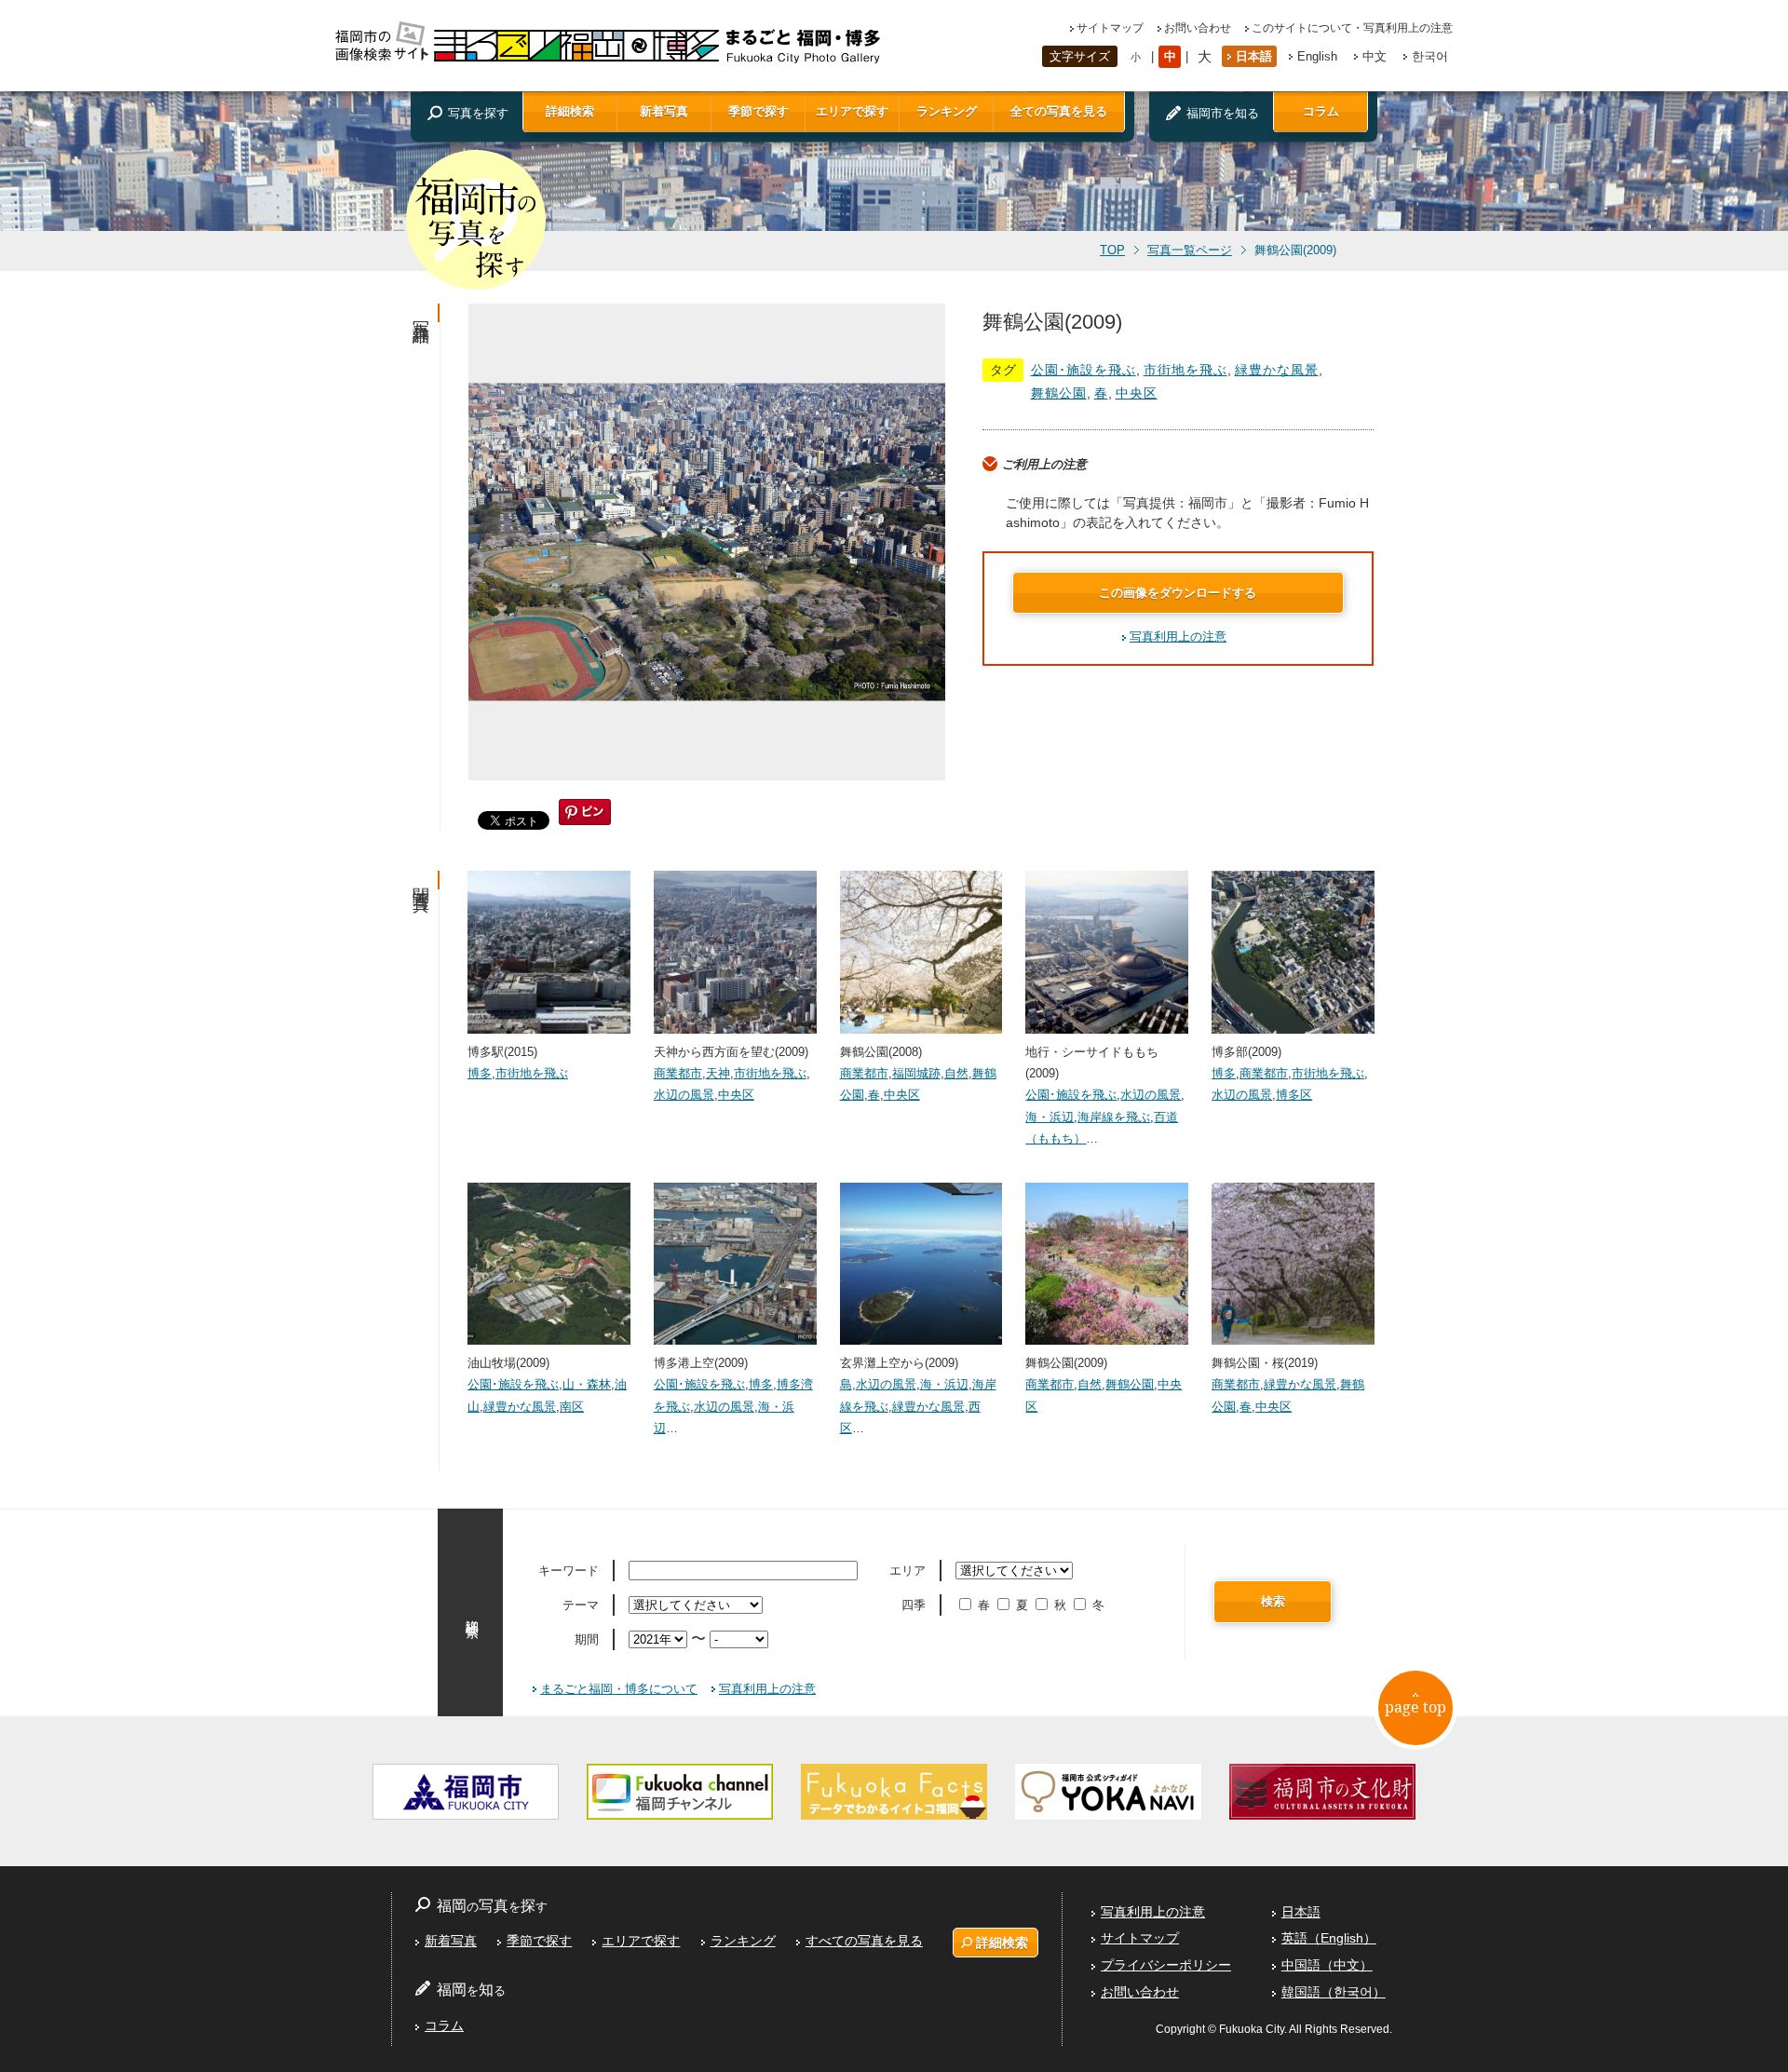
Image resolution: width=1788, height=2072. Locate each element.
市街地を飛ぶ (1185, 370)
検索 (1273, 1601)
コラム (1321, 111)
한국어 (1430, 56)
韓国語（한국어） (1334, 1992)
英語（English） (1329, 1938)
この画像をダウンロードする (1178, 593)
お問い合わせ (1198, 28)
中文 (1375, 56)
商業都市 (678, 1073)
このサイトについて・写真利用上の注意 (1352, 28)
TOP (1112, 251)
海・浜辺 (1050, 1117)
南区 (572, 1407)
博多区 (1294, 1095)
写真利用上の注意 (1178, 636)
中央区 (1137, 393)
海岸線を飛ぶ (1114, 1117)
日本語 (1254, 56)
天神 (718, 1073)
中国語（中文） (1327, 1965)
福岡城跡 (916, 1073)
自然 (956, 1073)
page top (1415, 1707)
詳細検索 (570, 111)
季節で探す (759, 111)
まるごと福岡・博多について (619, 1689)
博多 (480, 1073)
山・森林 (587, 1384)
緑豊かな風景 (1277, 370)
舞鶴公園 (1059, 393)
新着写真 (664, 111)
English (1317, 56)
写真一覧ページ (1190, 251)
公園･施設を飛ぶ (1084, 370)
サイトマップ (1110, 28)
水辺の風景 (684, 1095)
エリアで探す (852, 111)
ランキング (947, 111)
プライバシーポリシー (1166, 1965)
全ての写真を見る (1059, 111)
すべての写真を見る (864, 1941)
